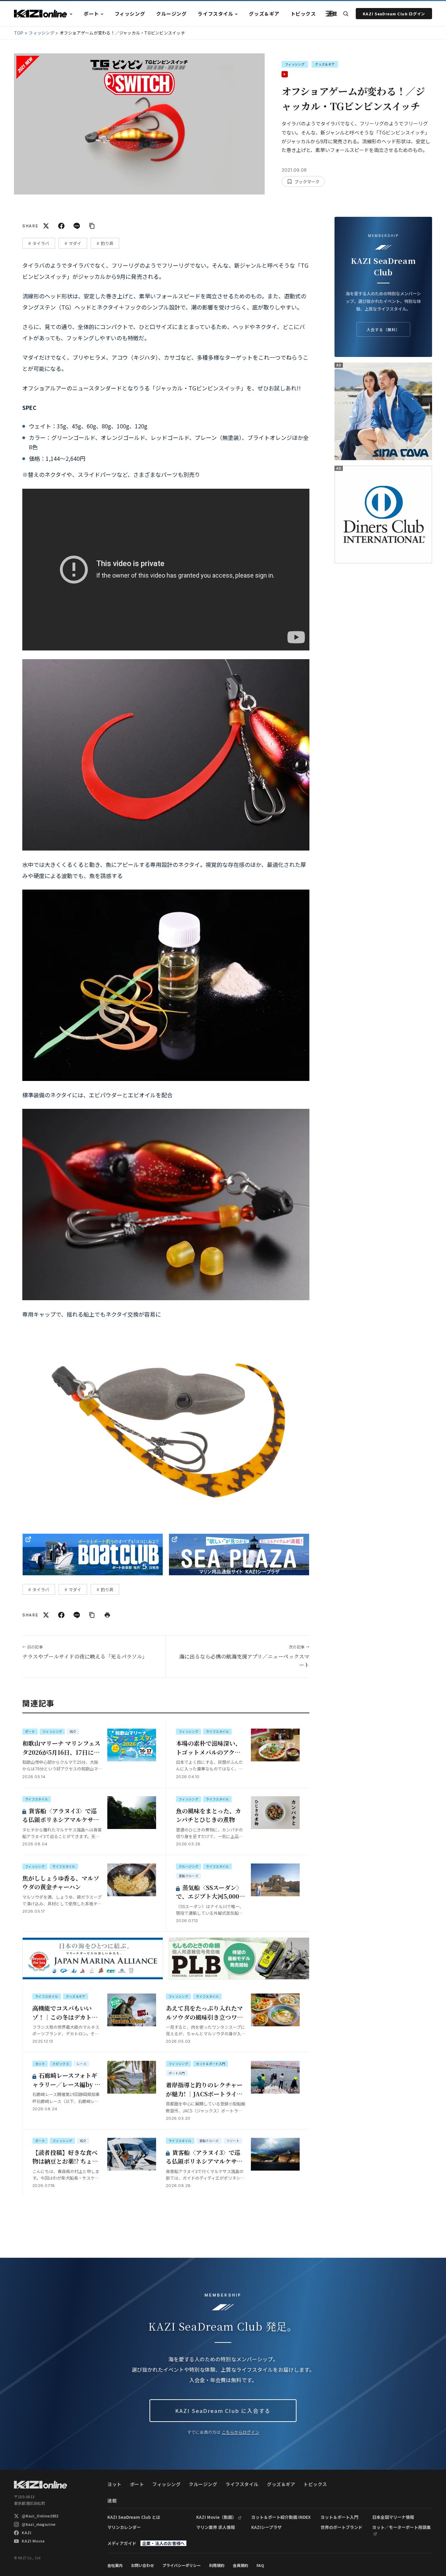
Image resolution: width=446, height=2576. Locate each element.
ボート (91, 14)
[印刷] (107, 1615)
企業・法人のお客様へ (163, 2543)
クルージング (171, 14)
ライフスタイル (215, 14)
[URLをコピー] (92, 226)
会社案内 (115, 2565)
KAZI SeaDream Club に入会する (223, 2411)
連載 (332, 14)
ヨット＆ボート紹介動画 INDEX (281, 2517)
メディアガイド (122, 2543)
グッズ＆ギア (264, 14)
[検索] (346, 14)
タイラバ (41, 243)
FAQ (260, 2565)
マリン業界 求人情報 (216, 2527)
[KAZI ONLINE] (40, 2485)
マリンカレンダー (124, 2527)
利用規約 (217, 2565)
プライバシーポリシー (182, 2565)
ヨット (60, 14)
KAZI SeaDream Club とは (134, 2517)
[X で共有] (46, 226)
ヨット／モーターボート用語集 (401, 2527)
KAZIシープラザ (266, 2527)
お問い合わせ (143, 2565)
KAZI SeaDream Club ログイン (394, 14)
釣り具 (107, 243)
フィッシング (130, 14)
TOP (19, 33)
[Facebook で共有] (61, 226)
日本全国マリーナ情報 (393, 2517)
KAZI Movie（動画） (216, 2517)
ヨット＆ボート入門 (339, 2517)
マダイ (75, 243)
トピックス (303, 14)
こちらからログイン (240, 2432)
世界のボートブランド (341, 2527)
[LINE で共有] (77, 226)
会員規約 (240, 2565)
